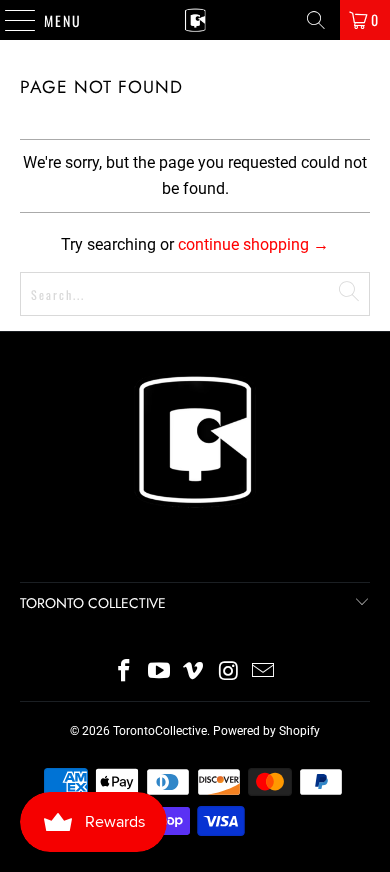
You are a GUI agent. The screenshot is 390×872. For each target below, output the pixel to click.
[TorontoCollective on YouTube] (159, 672)
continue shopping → (253, 244)
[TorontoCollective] (195, 20)
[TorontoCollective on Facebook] (125, 672)
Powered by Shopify (266, 731)
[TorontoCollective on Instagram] (229, 672)
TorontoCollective (160, 731)
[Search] (316, 20)
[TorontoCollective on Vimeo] (194, 672)
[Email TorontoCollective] (264, 672)
